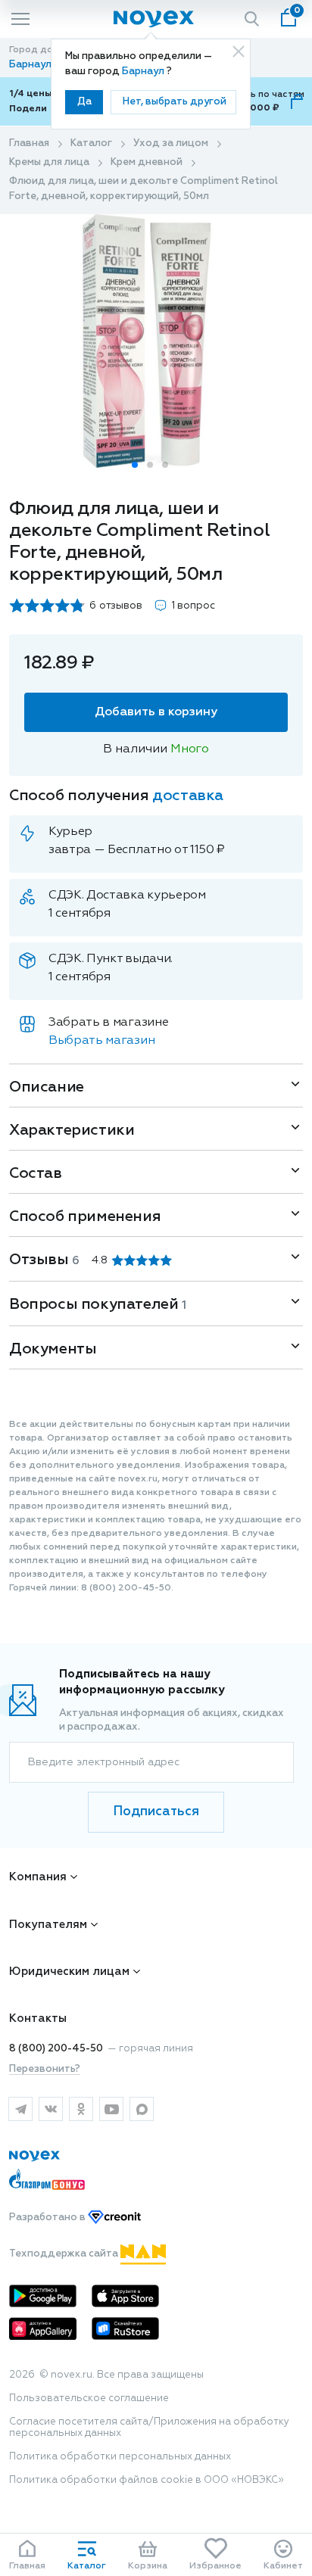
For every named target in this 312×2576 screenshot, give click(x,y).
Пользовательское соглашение (89, 2398)
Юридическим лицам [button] (69, 1972)
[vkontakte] (51, 2109)
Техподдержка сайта (65, 2254)
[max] (142, 2109)
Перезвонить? (45, 2069)
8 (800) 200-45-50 (56, 2049)
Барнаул (144, 72)
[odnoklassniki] (81, 2109)
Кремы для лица (49, 162)
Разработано (48, 2218)
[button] (135, 465)
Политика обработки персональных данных (120, 2457)
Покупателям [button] (48, 1925)
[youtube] (111, 2109)
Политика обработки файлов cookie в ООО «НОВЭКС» (147, 2480)
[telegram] (20, 2109)
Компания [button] (38, 1877)
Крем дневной (147, 162)
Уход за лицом (171, 143)
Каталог (91, 143)
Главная (29, 143)
